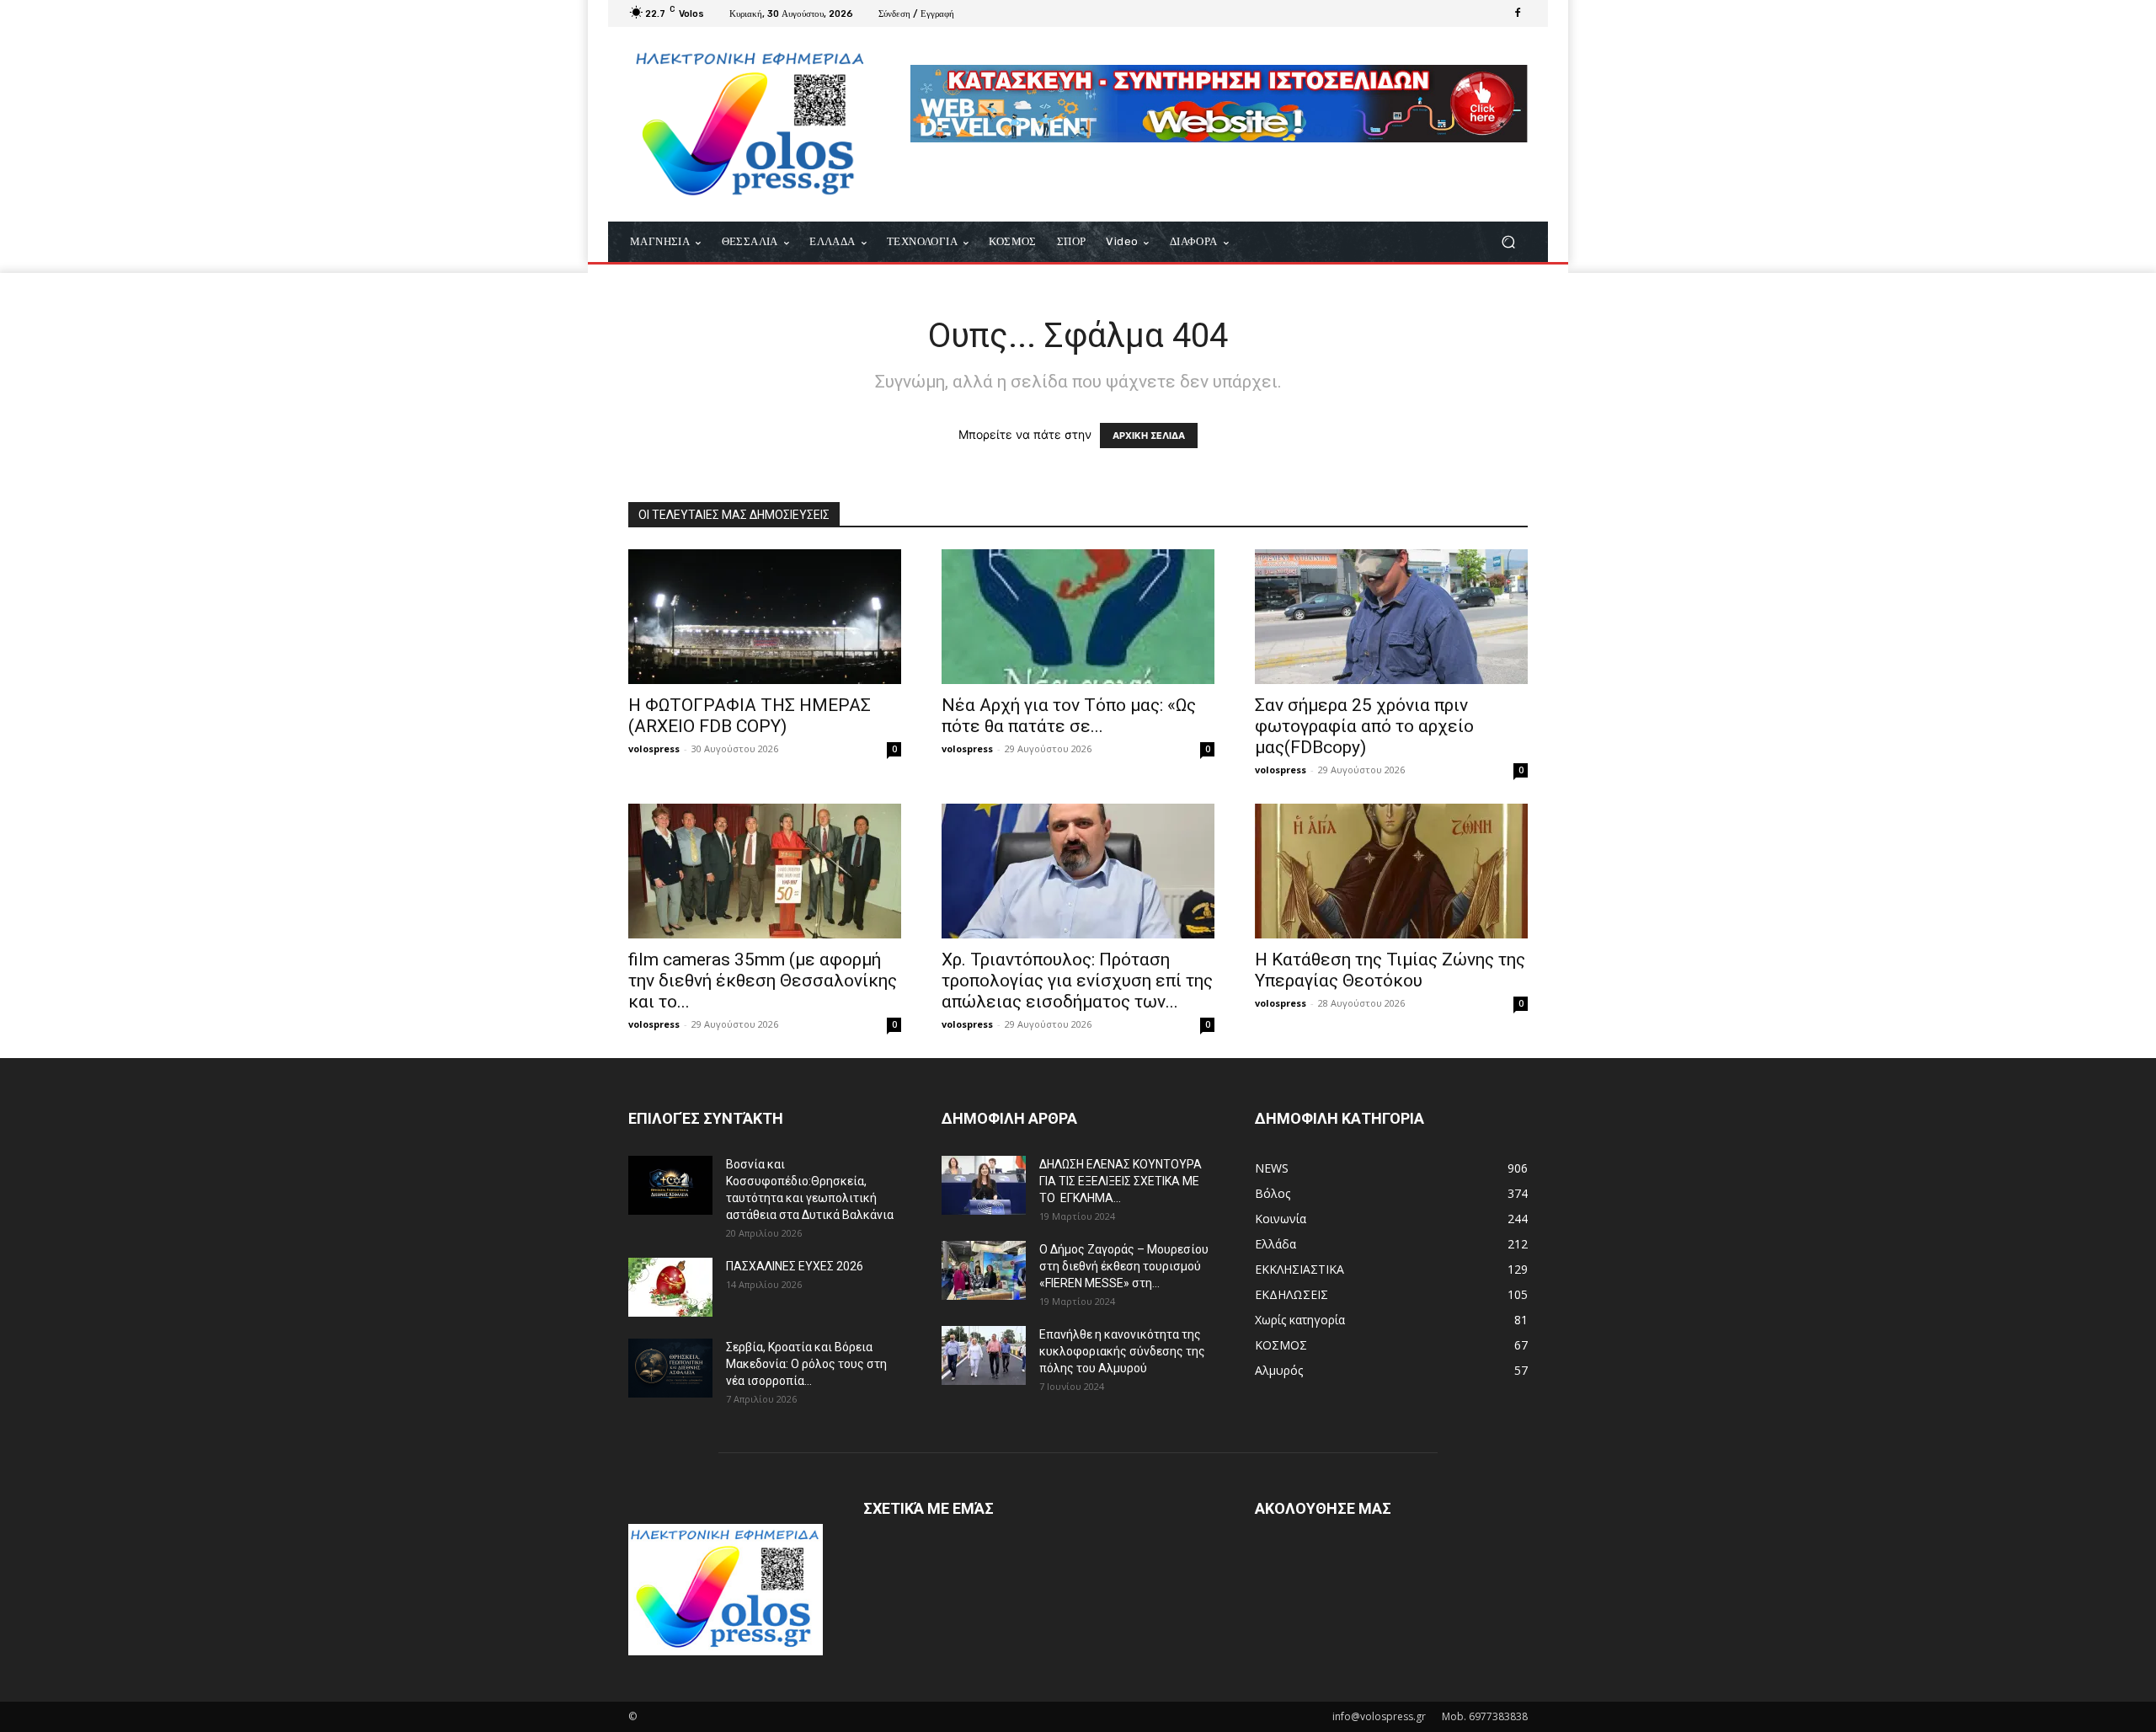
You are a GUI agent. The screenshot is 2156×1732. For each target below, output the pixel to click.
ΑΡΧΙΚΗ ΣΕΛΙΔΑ (1149, 436)
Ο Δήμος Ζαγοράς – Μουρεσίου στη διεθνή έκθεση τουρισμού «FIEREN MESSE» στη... (1124, 1266)
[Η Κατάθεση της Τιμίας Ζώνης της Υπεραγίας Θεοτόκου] (1391, 871)
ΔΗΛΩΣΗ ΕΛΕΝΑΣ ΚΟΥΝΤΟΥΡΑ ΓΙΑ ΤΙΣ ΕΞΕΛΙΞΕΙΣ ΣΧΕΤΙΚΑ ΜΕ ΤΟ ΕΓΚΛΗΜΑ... (1121, 1181)
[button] (1508, 242)
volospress (654, 748)
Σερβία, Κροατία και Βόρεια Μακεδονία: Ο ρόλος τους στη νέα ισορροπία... (806, 1364)
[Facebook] (1518, 13)
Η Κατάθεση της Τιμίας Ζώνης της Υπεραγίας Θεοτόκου (1390, 970)
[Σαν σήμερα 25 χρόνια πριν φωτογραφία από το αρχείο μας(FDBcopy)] (1391, 617)
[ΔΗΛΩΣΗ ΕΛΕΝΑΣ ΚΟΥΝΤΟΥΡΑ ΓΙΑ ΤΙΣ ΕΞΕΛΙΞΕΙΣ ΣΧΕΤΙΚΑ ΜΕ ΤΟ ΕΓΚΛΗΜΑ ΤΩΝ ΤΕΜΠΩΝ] (984, 1185)
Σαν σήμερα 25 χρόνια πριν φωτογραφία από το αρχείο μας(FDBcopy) (1364, 726)
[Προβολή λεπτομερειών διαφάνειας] (1219, 104)
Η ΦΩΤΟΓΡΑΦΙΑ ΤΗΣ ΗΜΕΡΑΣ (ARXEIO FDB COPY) (750, 716)
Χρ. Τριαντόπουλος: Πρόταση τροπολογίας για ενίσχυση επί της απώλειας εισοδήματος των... (1077, 981)
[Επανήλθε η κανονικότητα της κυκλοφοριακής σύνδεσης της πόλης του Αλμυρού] (984, 1355)
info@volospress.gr (1379, 1716)
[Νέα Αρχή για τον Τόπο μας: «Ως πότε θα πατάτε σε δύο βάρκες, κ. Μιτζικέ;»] (1078, 617)
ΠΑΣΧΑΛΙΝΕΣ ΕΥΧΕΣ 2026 (795, 1266)
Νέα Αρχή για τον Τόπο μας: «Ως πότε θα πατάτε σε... (1069, 716)
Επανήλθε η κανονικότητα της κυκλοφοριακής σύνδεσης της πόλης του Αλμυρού (1122, 1351)
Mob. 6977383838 (1485, 1716)
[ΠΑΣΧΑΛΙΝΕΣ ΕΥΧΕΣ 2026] (670, 1287)
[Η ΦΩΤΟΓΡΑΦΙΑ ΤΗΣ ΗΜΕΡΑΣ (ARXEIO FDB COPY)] (765, 617)
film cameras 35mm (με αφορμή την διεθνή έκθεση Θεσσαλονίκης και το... (763, 981)
